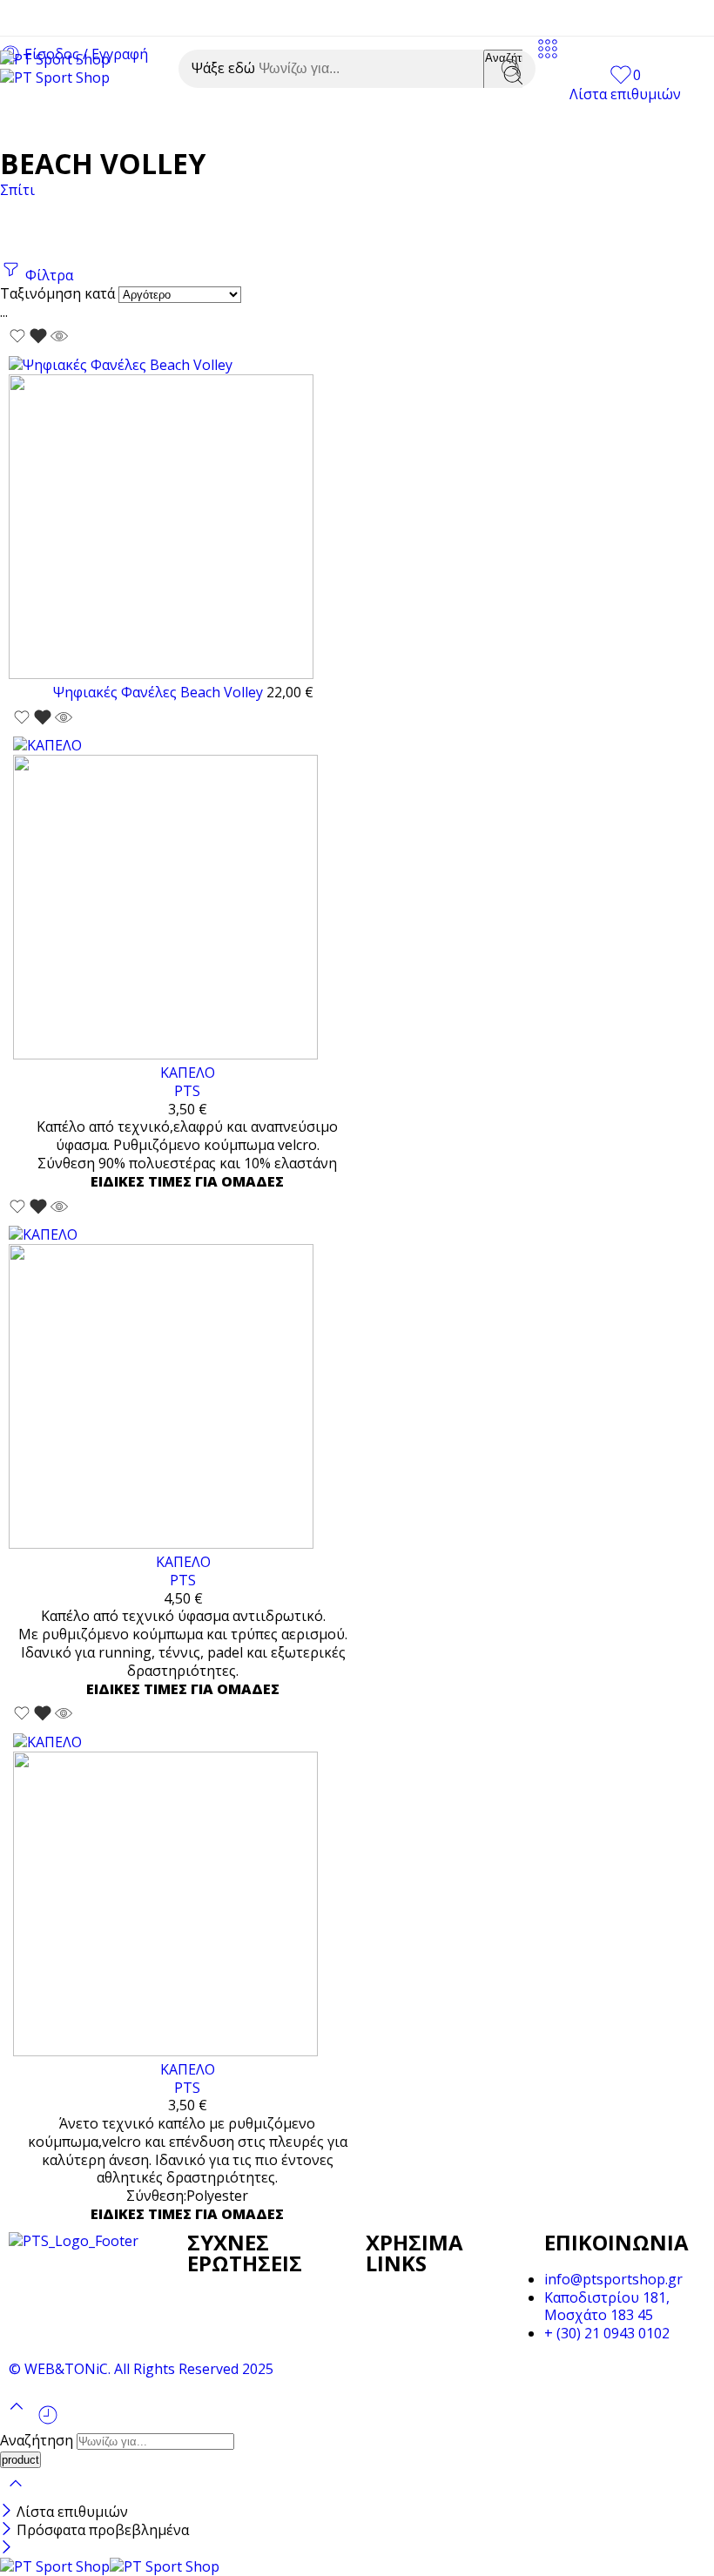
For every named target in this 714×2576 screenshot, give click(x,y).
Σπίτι (17, 190)
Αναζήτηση (38, 2440)
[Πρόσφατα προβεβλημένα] (48, 2421)
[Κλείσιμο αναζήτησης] (16, 2494)
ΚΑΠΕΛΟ (188, 1073)
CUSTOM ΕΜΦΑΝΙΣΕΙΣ (260, 123)
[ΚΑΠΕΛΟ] (187, 900)
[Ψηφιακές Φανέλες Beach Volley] (183, 520)
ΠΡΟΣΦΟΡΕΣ (568, 123)
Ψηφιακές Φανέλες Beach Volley (160, 692)
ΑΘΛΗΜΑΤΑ (118, 123)
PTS (187, 1091)
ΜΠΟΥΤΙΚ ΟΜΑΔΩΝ (431, 123)
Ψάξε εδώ (225, 68)
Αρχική (25, 123)
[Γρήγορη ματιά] (59, 346)
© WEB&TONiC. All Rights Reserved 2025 (141, 2369)
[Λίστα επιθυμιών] (30, 346)
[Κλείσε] (8, 2512)
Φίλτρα (47, 275)
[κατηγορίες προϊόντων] (548, 56)
